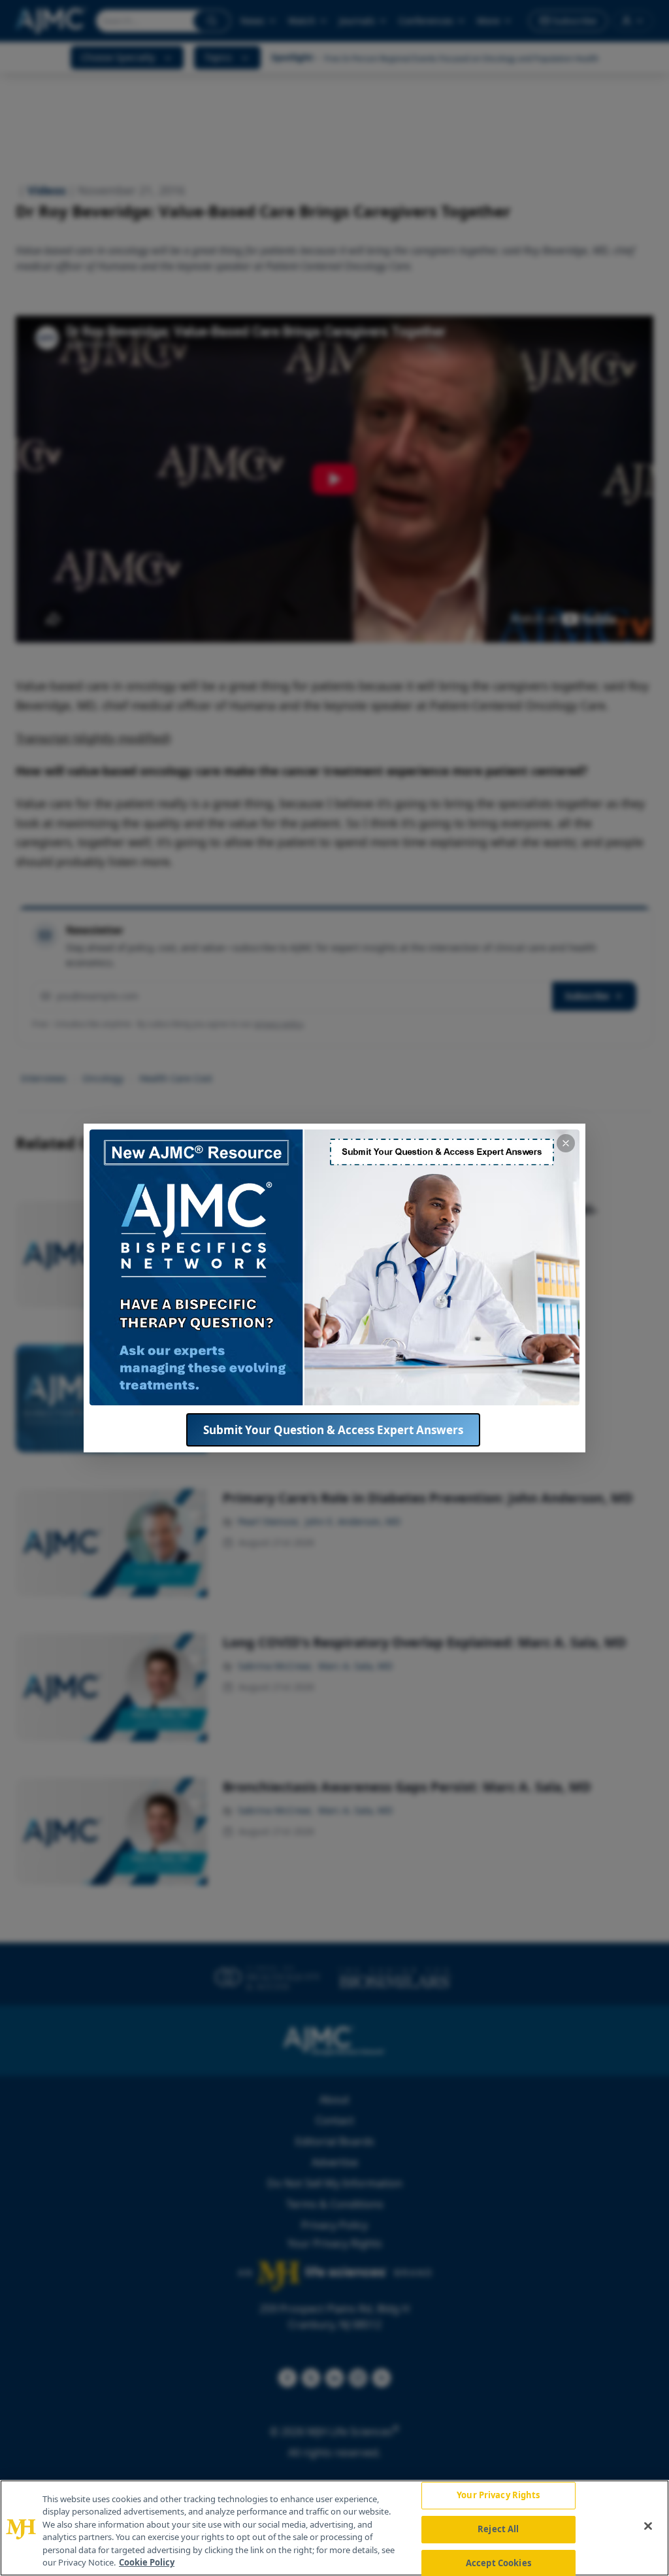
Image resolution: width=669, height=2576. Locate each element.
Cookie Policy (147, 2562)
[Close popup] (566, 1143)
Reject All (498, 2529)
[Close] (648, 2526)
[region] (334, 2528)
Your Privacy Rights (498, 2496)
